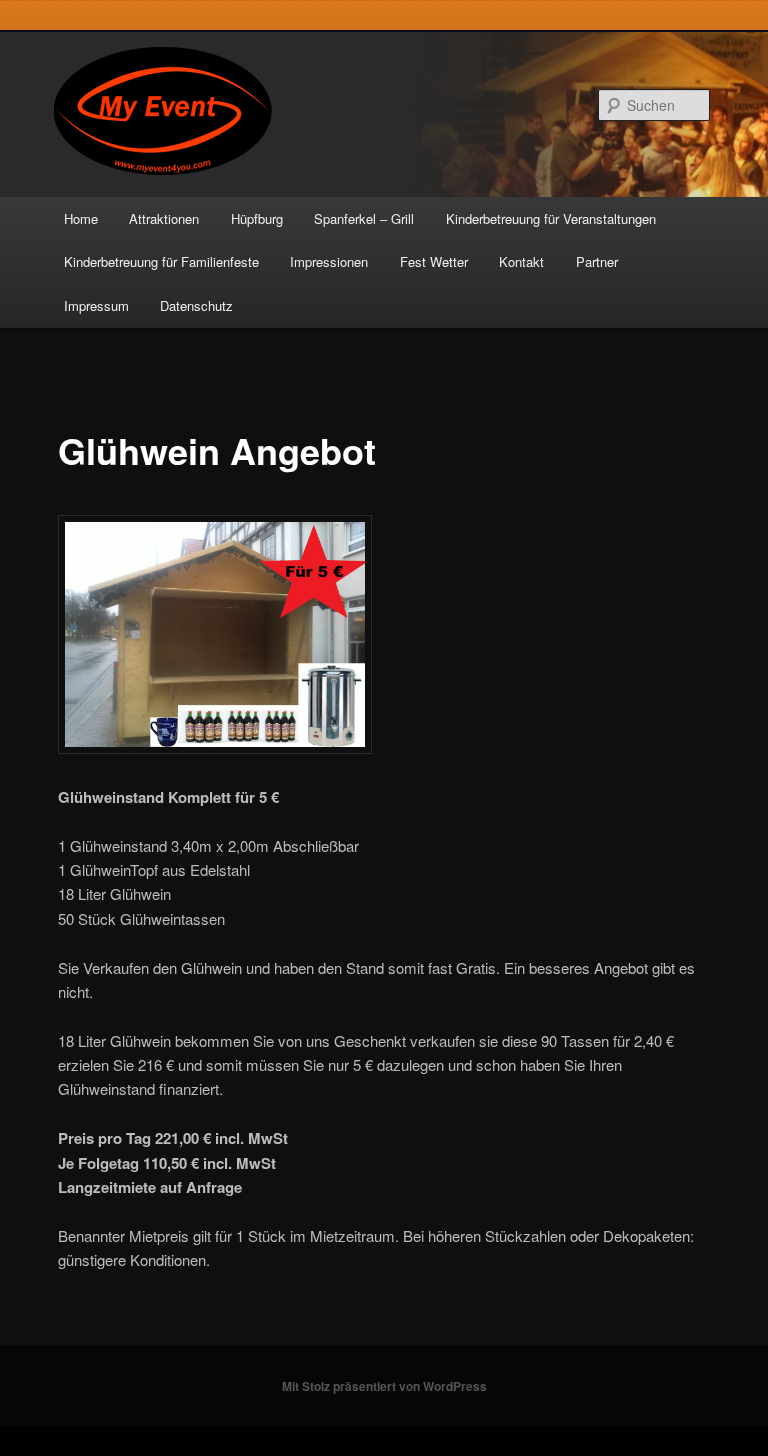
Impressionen (329, 261)
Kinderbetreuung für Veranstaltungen (551, 218)
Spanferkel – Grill (364, 218)
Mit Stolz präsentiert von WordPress (384, 1386)
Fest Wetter (434, 261)
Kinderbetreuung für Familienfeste (161, 261)
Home (81, 218)
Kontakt (521, 261)
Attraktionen (164, 218)
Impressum (96, 305)
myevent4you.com (188, 104)
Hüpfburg (257, 218)
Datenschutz (196, 305)
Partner (597, 261)
